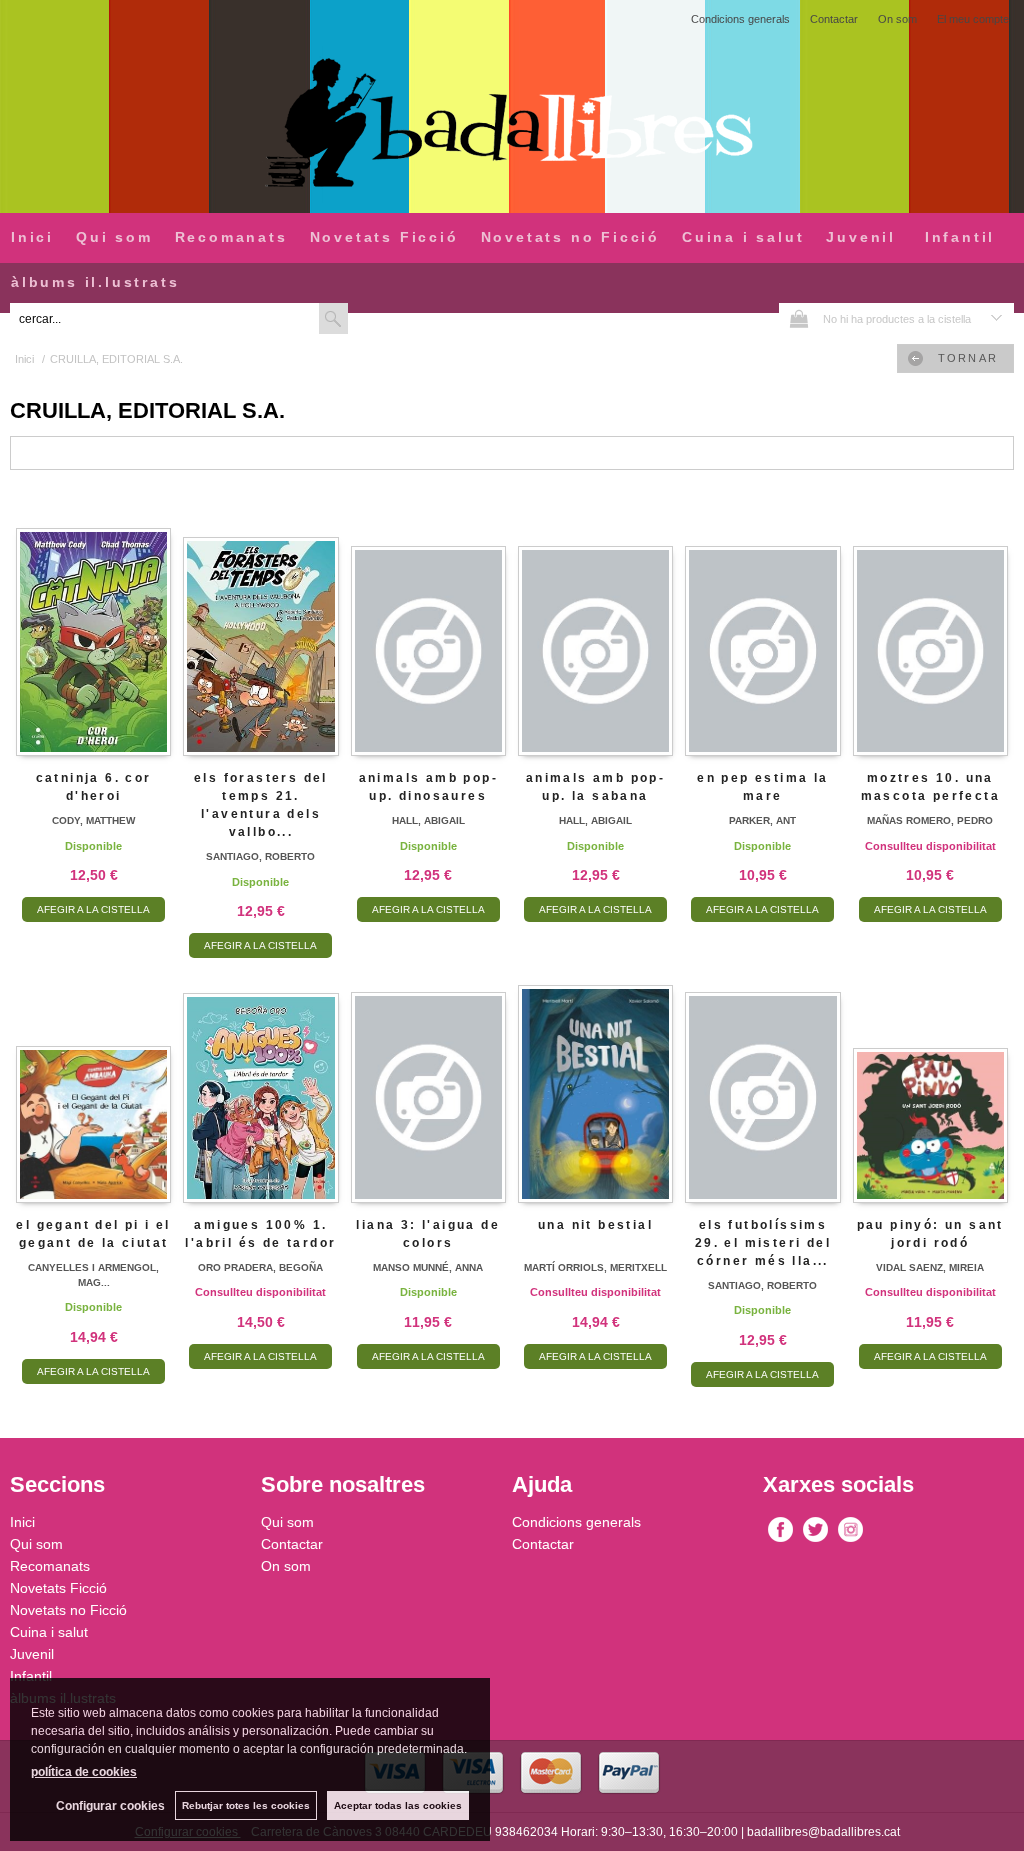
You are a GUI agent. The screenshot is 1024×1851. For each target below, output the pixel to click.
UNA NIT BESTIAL (595, 1225)
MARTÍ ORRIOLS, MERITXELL (595, 1267)
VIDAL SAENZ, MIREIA (930, 1267)
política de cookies (84, 1772)
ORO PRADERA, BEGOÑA (260, 1267)
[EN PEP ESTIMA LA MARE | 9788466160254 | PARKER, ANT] (762, 628)
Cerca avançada (397, 318)
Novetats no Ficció (570, 237)
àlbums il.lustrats (95, 282)
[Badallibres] (512, 124)
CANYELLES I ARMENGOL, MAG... (93, 1275)
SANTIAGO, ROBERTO (260, 856)
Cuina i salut (743, 237)
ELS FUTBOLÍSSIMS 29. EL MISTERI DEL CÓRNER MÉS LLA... (763, 1243)
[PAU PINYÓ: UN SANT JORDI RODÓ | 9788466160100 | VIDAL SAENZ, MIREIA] (930, 1074)
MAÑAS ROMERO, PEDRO (930, 820)
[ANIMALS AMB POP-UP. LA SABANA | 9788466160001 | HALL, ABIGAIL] (595, 628)
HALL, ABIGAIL (428, 820)
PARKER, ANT (762, 820)
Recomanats (231, 237)
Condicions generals (740, 19)
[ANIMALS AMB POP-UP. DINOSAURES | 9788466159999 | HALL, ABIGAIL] (428, 628)
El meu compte (973, 19)
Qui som (114, 237)
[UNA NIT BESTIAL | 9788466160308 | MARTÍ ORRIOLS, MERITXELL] (595, 1074)
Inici (32, 237)
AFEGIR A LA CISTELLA (93, 909)
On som (897, 19)
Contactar (834, 19)
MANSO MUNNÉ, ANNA (428, 1267)
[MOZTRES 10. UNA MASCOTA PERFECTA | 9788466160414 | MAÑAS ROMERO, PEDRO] (930, 628)
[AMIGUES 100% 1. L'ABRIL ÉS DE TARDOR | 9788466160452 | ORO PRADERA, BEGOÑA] (260, 1074)
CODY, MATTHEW (93, 820)
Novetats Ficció (384, 237)
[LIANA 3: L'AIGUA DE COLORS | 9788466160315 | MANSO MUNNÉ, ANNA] (428, 1074)
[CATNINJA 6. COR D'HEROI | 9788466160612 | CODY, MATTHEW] (93, 628)
